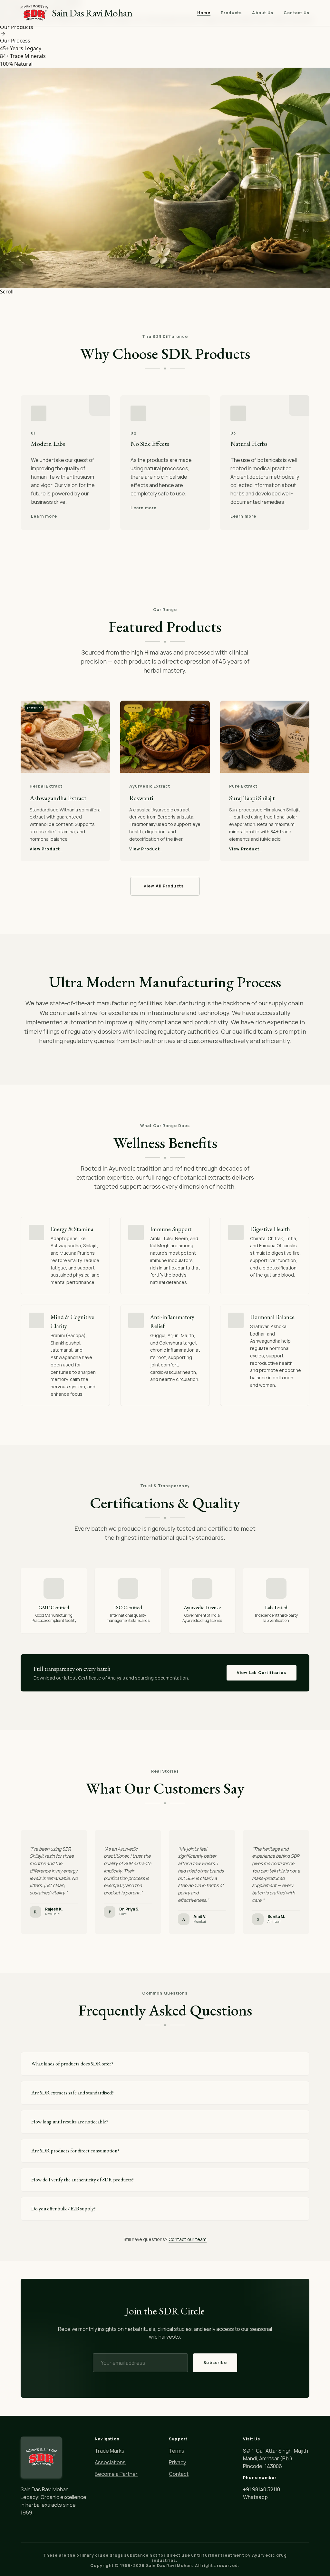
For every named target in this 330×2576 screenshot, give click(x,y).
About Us (263, 13)
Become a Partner (116, 2474)
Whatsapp (255, 2497)
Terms (177, 2451)
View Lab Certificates (262, 1673)
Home (204, 13)
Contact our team (188, 2239)
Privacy (177, 2462)
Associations (110, 2462)
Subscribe (215, 2363)
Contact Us (296, 13)
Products (231, 13)
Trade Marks (110, 2451)
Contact (179, 2474)
